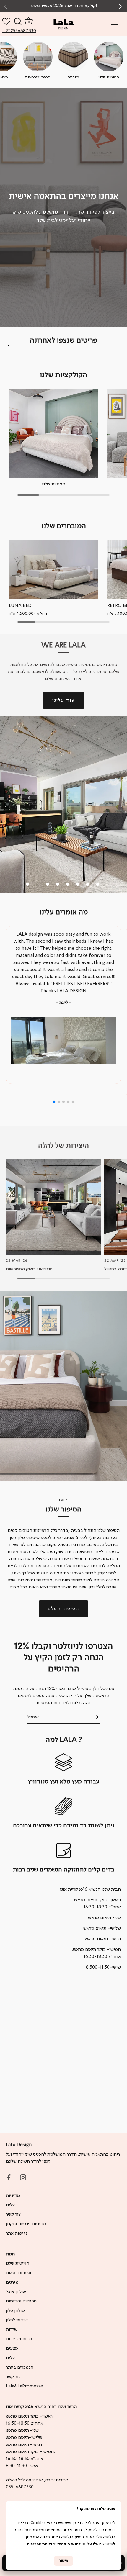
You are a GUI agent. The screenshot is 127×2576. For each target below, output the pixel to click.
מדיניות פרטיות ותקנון (26, 2224)
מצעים (12, 2349)
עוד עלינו (63, 700)
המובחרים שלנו (64, 526)
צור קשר (13, 2215)
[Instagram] (23, 2177)
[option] (63, 208)
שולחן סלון (15, 2311)
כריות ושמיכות (19, 2339)
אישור (63, 2561)
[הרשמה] (95, 1717)
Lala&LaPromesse (25, 2386)
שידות (12, 2330)
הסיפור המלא (63, 1609)
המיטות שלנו (54, 484)
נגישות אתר (17, 2233)
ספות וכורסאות (19, 2273)
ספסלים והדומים (21, 2301)
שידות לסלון (17, 2320)
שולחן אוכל (16, 2292)
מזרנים (12, 2282)
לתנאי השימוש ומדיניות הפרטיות (54, 2544)
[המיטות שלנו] (54, 433)
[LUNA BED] (54, 569)
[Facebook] (9, 2177)
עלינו (10, 2205)
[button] (121, 6)
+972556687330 (9, 31)
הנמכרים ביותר (20, 2367)
